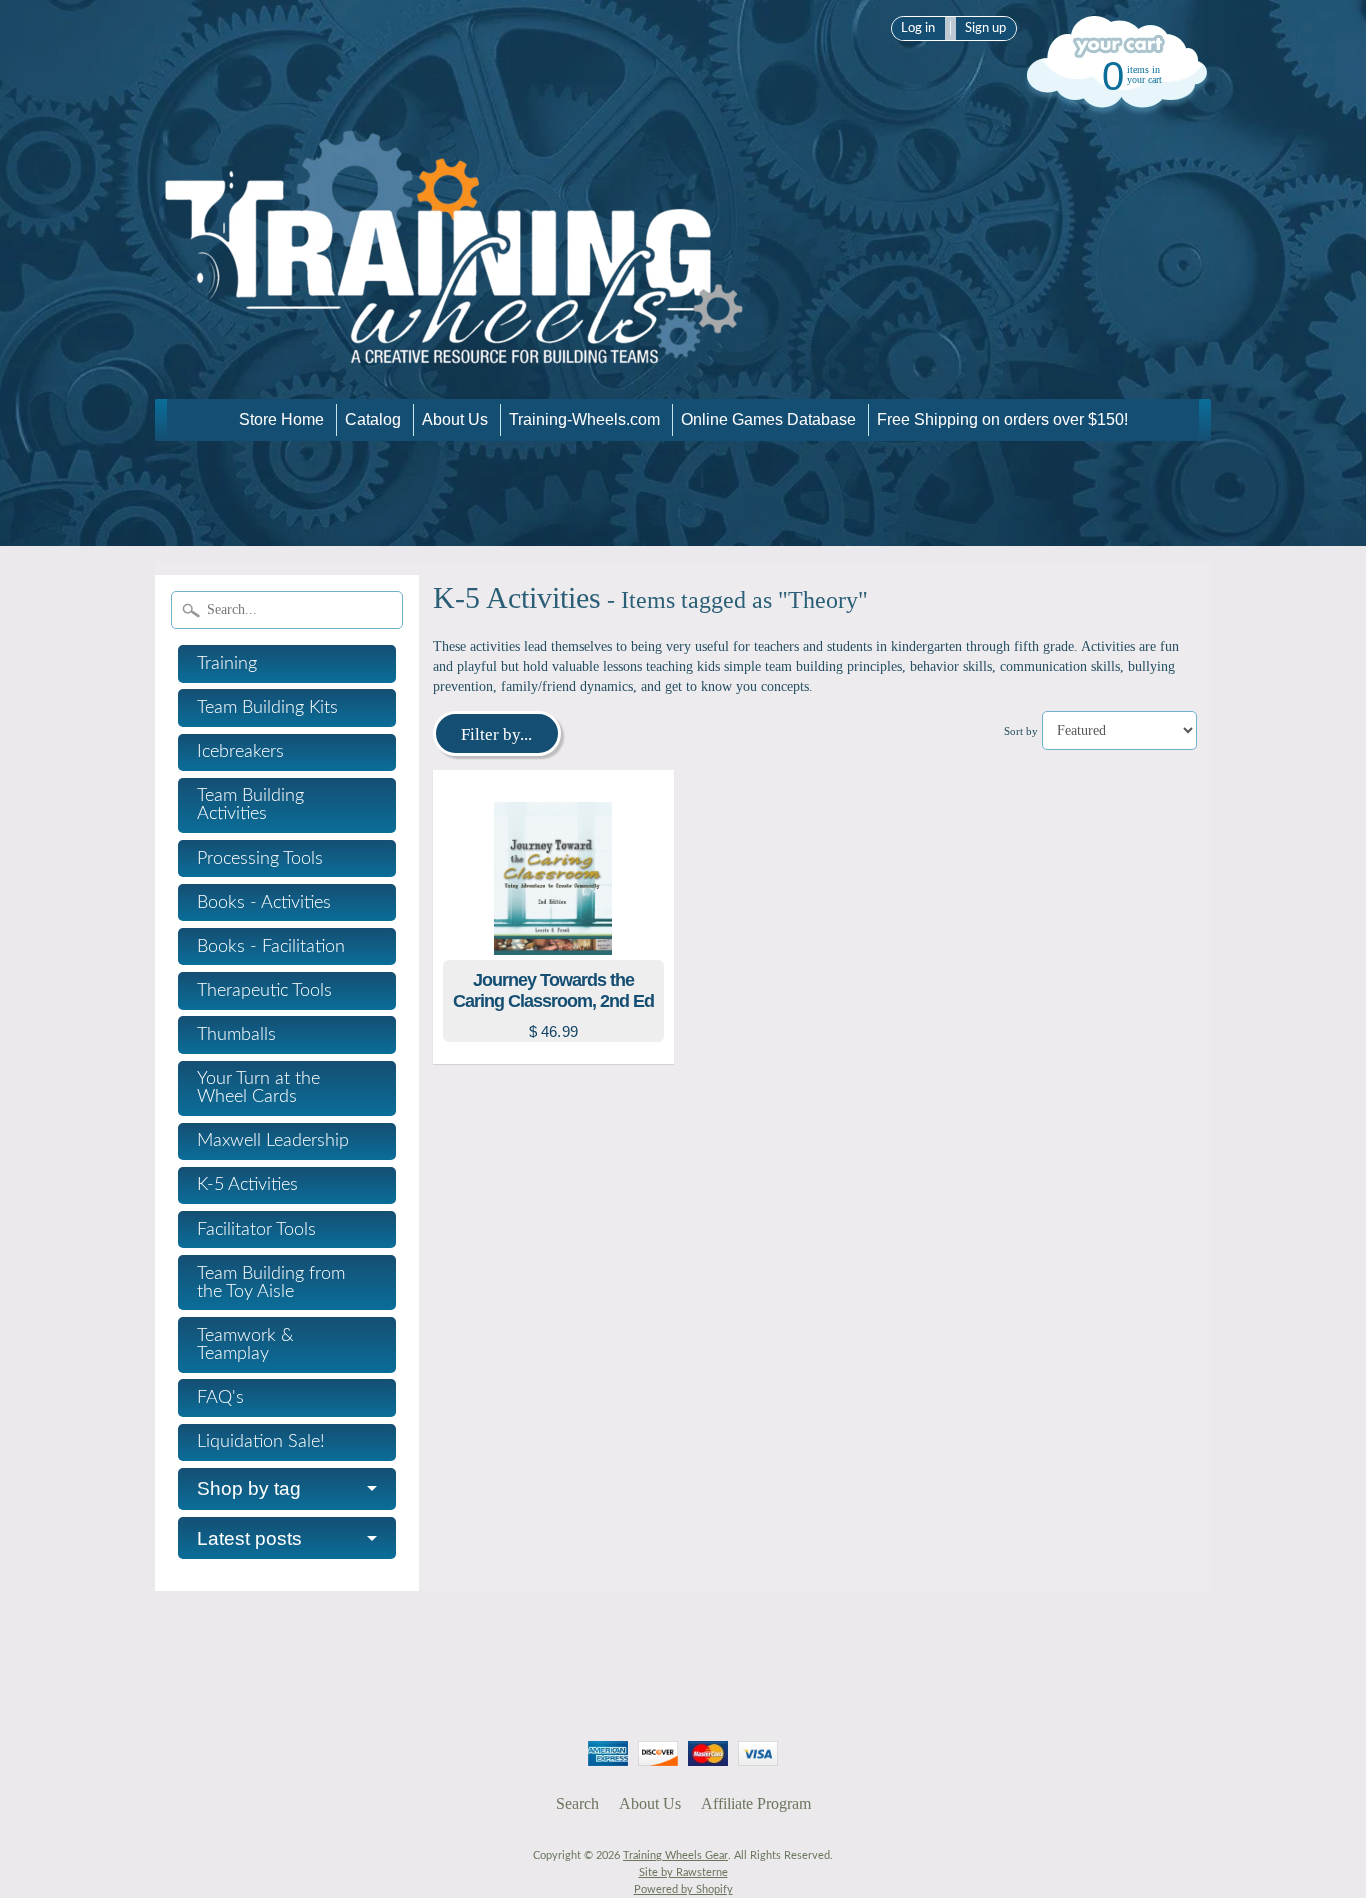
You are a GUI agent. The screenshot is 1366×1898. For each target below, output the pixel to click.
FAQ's (220, 1398)
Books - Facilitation (271, 947)
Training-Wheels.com (584, 419)
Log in (918, 28)
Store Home (281, 419)
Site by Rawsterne (683, 1872)
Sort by (1021, 731)
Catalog (373, 419)
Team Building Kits (267, 708)
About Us (455, 419)
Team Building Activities (250, 805)
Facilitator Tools (256, 1230)
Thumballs (236, 1035)
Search (577, 1803)
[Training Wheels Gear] (455, 370)
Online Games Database (768, 419)
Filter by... (496, 734)
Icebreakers (240, 752)
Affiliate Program (756, 1803)
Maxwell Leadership (273, 1141)
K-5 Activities (247, 1185)
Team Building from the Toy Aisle (271, 1283)
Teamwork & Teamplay (245, 1345)
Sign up (985, 28)
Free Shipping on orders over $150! (1002, 419)
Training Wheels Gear (675, 1855)
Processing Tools (260, 859)
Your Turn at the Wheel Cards (258, 1088)
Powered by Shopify (683, 1889)
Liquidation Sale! (261, 1442)
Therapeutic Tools (264, 991)
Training (227, 664)
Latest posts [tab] (249, 1538)
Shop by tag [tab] (249, 1488)
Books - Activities (264, 903)
